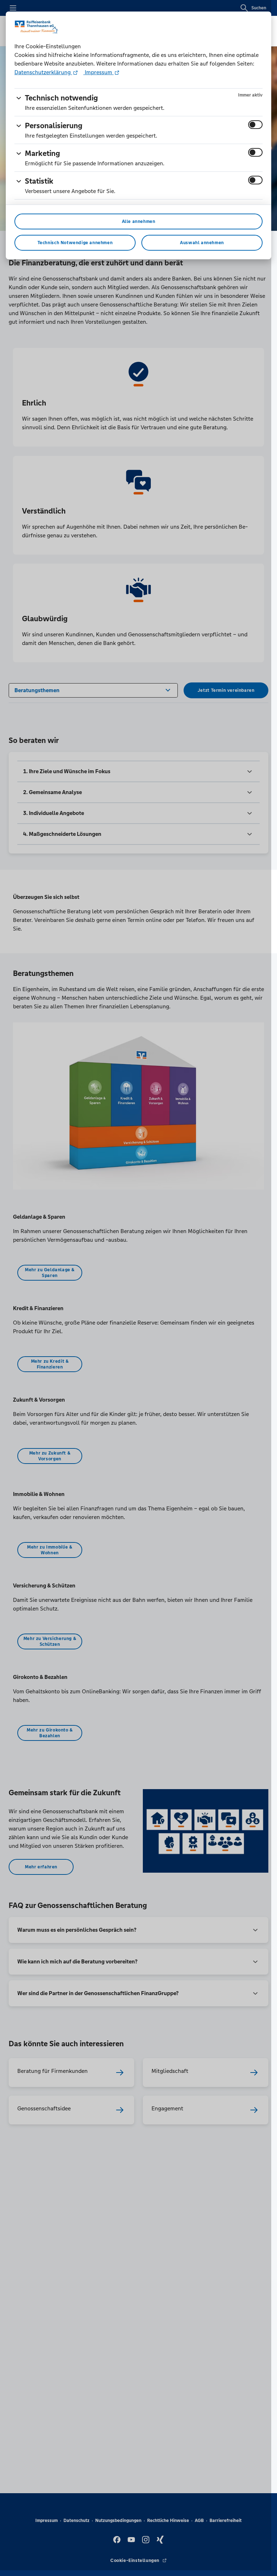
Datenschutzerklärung (43, 72)
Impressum (98, 72)
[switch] (255, 125)
